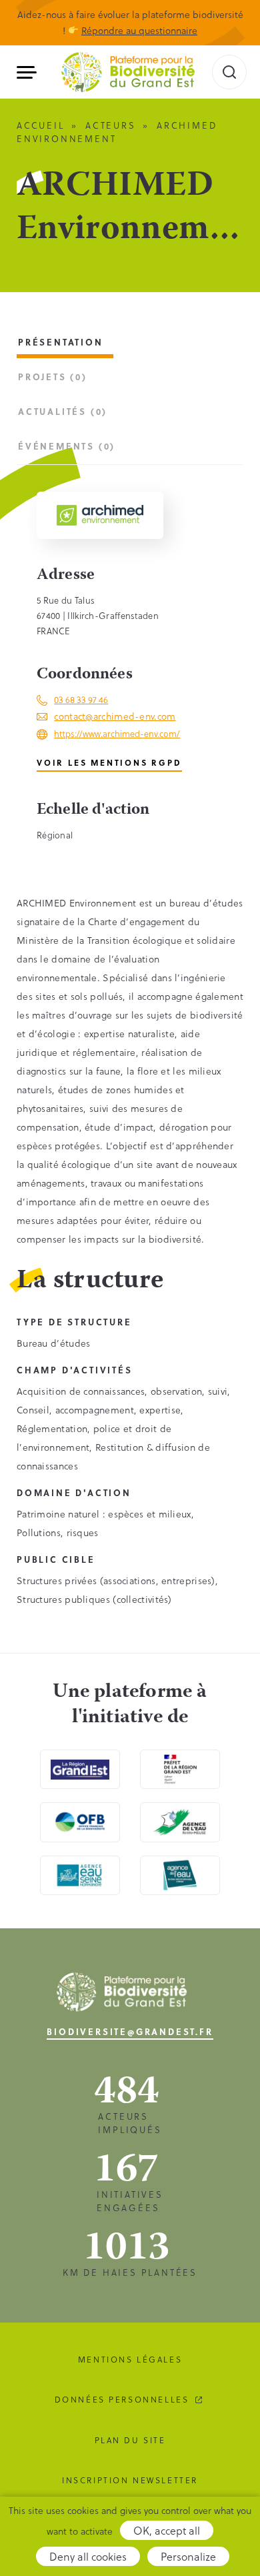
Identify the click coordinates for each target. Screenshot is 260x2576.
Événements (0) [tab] (67, 446)
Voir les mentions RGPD (109, 762)
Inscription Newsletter (130, 2480)
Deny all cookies (88, 2556)
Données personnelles (122, 2399)
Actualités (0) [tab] (63, 411)
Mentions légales (130, 2359)
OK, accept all (167, 2530)
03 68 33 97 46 (81, 699)
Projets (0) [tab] (53, 377)
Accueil (41, 125)
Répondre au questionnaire (139, 30)
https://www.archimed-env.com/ (117, 733)
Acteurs (111, 125)
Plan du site (130, 2440)
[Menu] (32, 72)
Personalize (188, 2556)
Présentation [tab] (61, 342)
